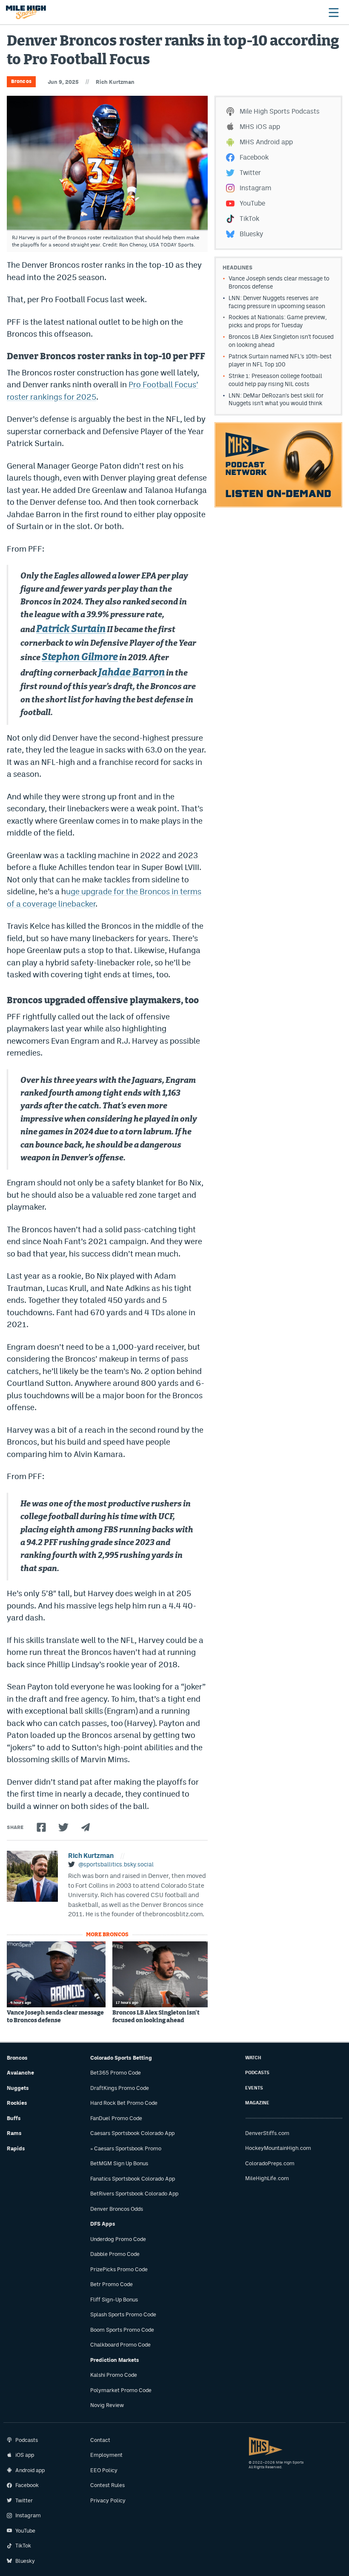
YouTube (252, 203)
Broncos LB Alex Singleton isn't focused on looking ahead (156, 2017)
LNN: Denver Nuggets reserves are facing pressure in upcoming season (277, 302)
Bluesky (251, 234)
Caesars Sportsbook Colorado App (132, 2133)
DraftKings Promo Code (120, 2088)
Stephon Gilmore (80, 657)
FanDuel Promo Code (116, 2118)
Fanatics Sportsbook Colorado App (133, 2179)
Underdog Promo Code (118, 2239)
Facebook (254, 157)
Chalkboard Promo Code (120, 2345)
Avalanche (20, 2073)
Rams (14, 2133)
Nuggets (18, 2088)
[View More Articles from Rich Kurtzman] (32, 1876)
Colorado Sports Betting (121, 2058)
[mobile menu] (333, 12)
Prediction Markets (115, 2360)
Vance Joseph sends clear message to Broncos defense (55, 2017)
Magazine (257, 2103)
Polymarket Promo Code (121, 2390)
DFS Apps (103, 2224)
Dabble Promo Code (115, 2254)
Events (254, 2088)
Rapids (16, 2148)
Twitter (250, 173)
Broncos (21, 81)
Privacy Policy (108, 2500)
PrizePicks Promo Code (119, 2269)
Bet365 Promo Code (116, 2073)
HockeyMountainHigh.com (278, 2148)
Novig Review (107, 2405)
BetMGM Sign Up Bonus (119, 2163)
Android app (30, 2470)
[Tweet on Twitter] (63, 1827)
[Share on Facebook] (41, 1827)
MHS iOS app (260, 127)
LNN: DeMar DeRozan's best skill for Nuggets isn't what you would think (276, 399)
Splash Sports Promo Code (123, 2314)
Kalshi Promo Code (114, 2375)
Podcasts (257, 2073)
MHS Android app (266, 142)
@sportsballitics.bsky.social (116, 1864)
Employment (106, 2455)
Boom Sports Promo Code (122, 2330)
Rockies (17, 2103)
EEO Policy (104, 2470)
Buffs (14, 2118)
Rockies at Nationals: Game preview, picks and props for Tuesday (278, 321)
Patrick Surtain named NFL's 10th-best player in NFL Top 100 (280, 360)
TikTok (249, 219)
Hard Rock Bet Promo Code (124, 2103)
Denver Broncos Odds (117, 2209)
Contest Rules (107, 2485)
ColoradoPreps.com (270, 2163)
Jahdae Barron (132, 673)
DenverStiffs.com (267, 2133)
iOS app (25, 2455)
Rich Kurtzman (115, 82)
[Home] (26, 12)
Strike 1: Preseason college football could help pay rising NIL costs (275, 380)
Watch (253, 2058)
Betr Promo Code (112, 2284)
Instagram (255, 188)
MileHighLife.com (267, 2178)
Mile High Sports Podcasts (280, 111)
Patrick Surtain (71, 629)
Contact (100, 2440)
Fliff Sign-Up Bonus (114, 2300)
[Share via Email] (86, 1827)
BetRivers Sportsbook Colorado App (134, 2194)
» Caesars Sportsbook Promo (126, 2148)
